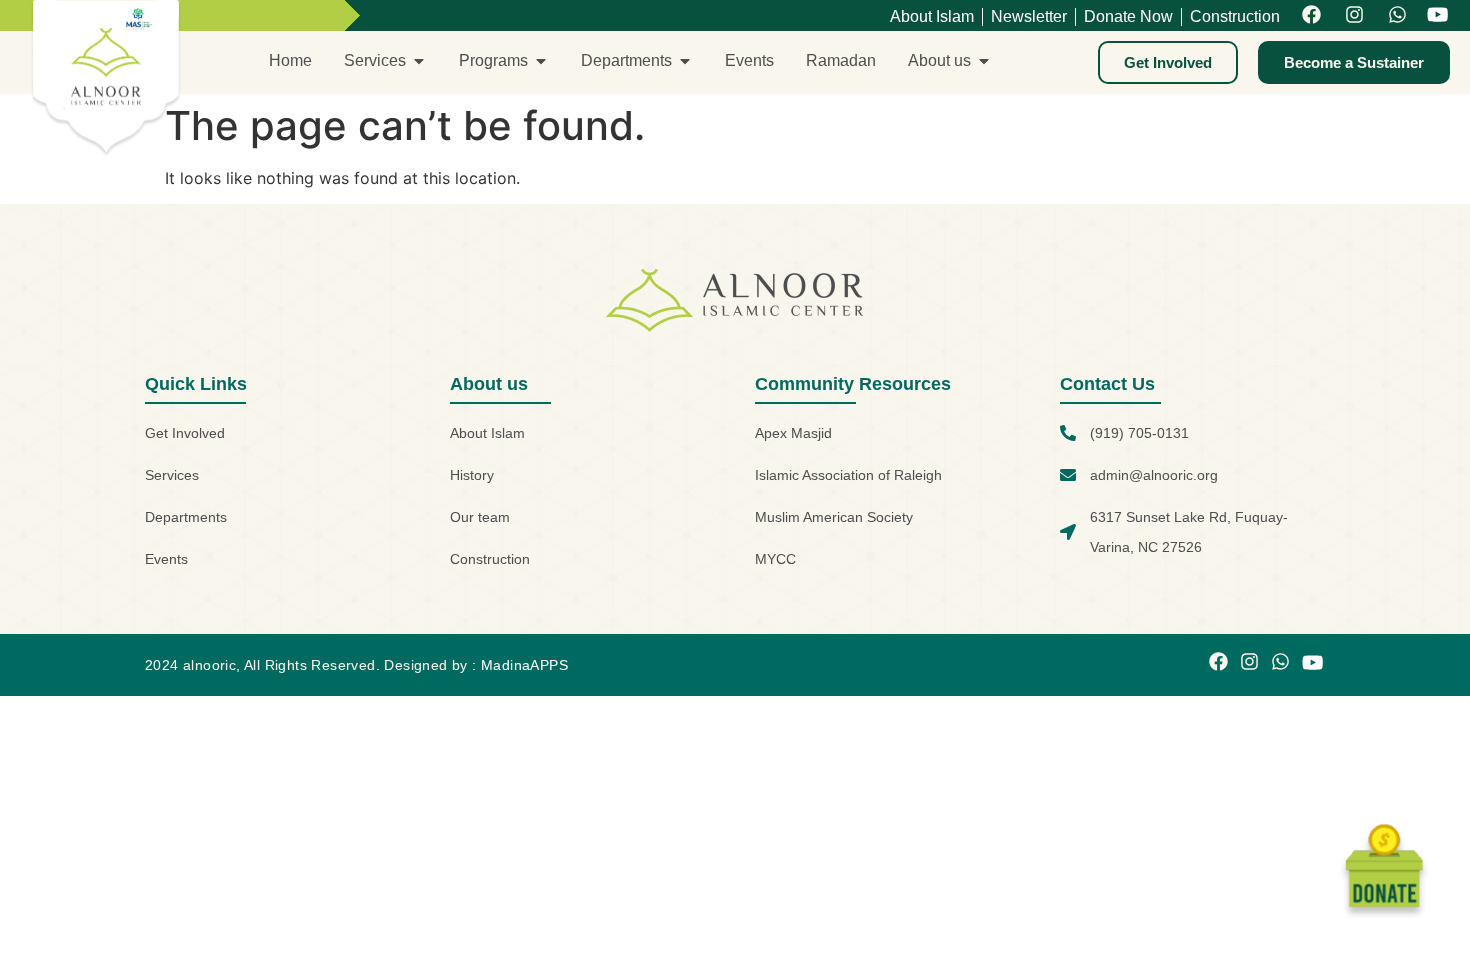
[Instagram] (1354, 15)
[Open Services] (419, 61)
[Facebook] (1311, 15)
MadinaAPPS (524, 665)
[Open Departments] (685, 61)
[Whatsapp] (1397, 15)
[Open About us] (984, 61)
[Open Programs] (541, 61)
